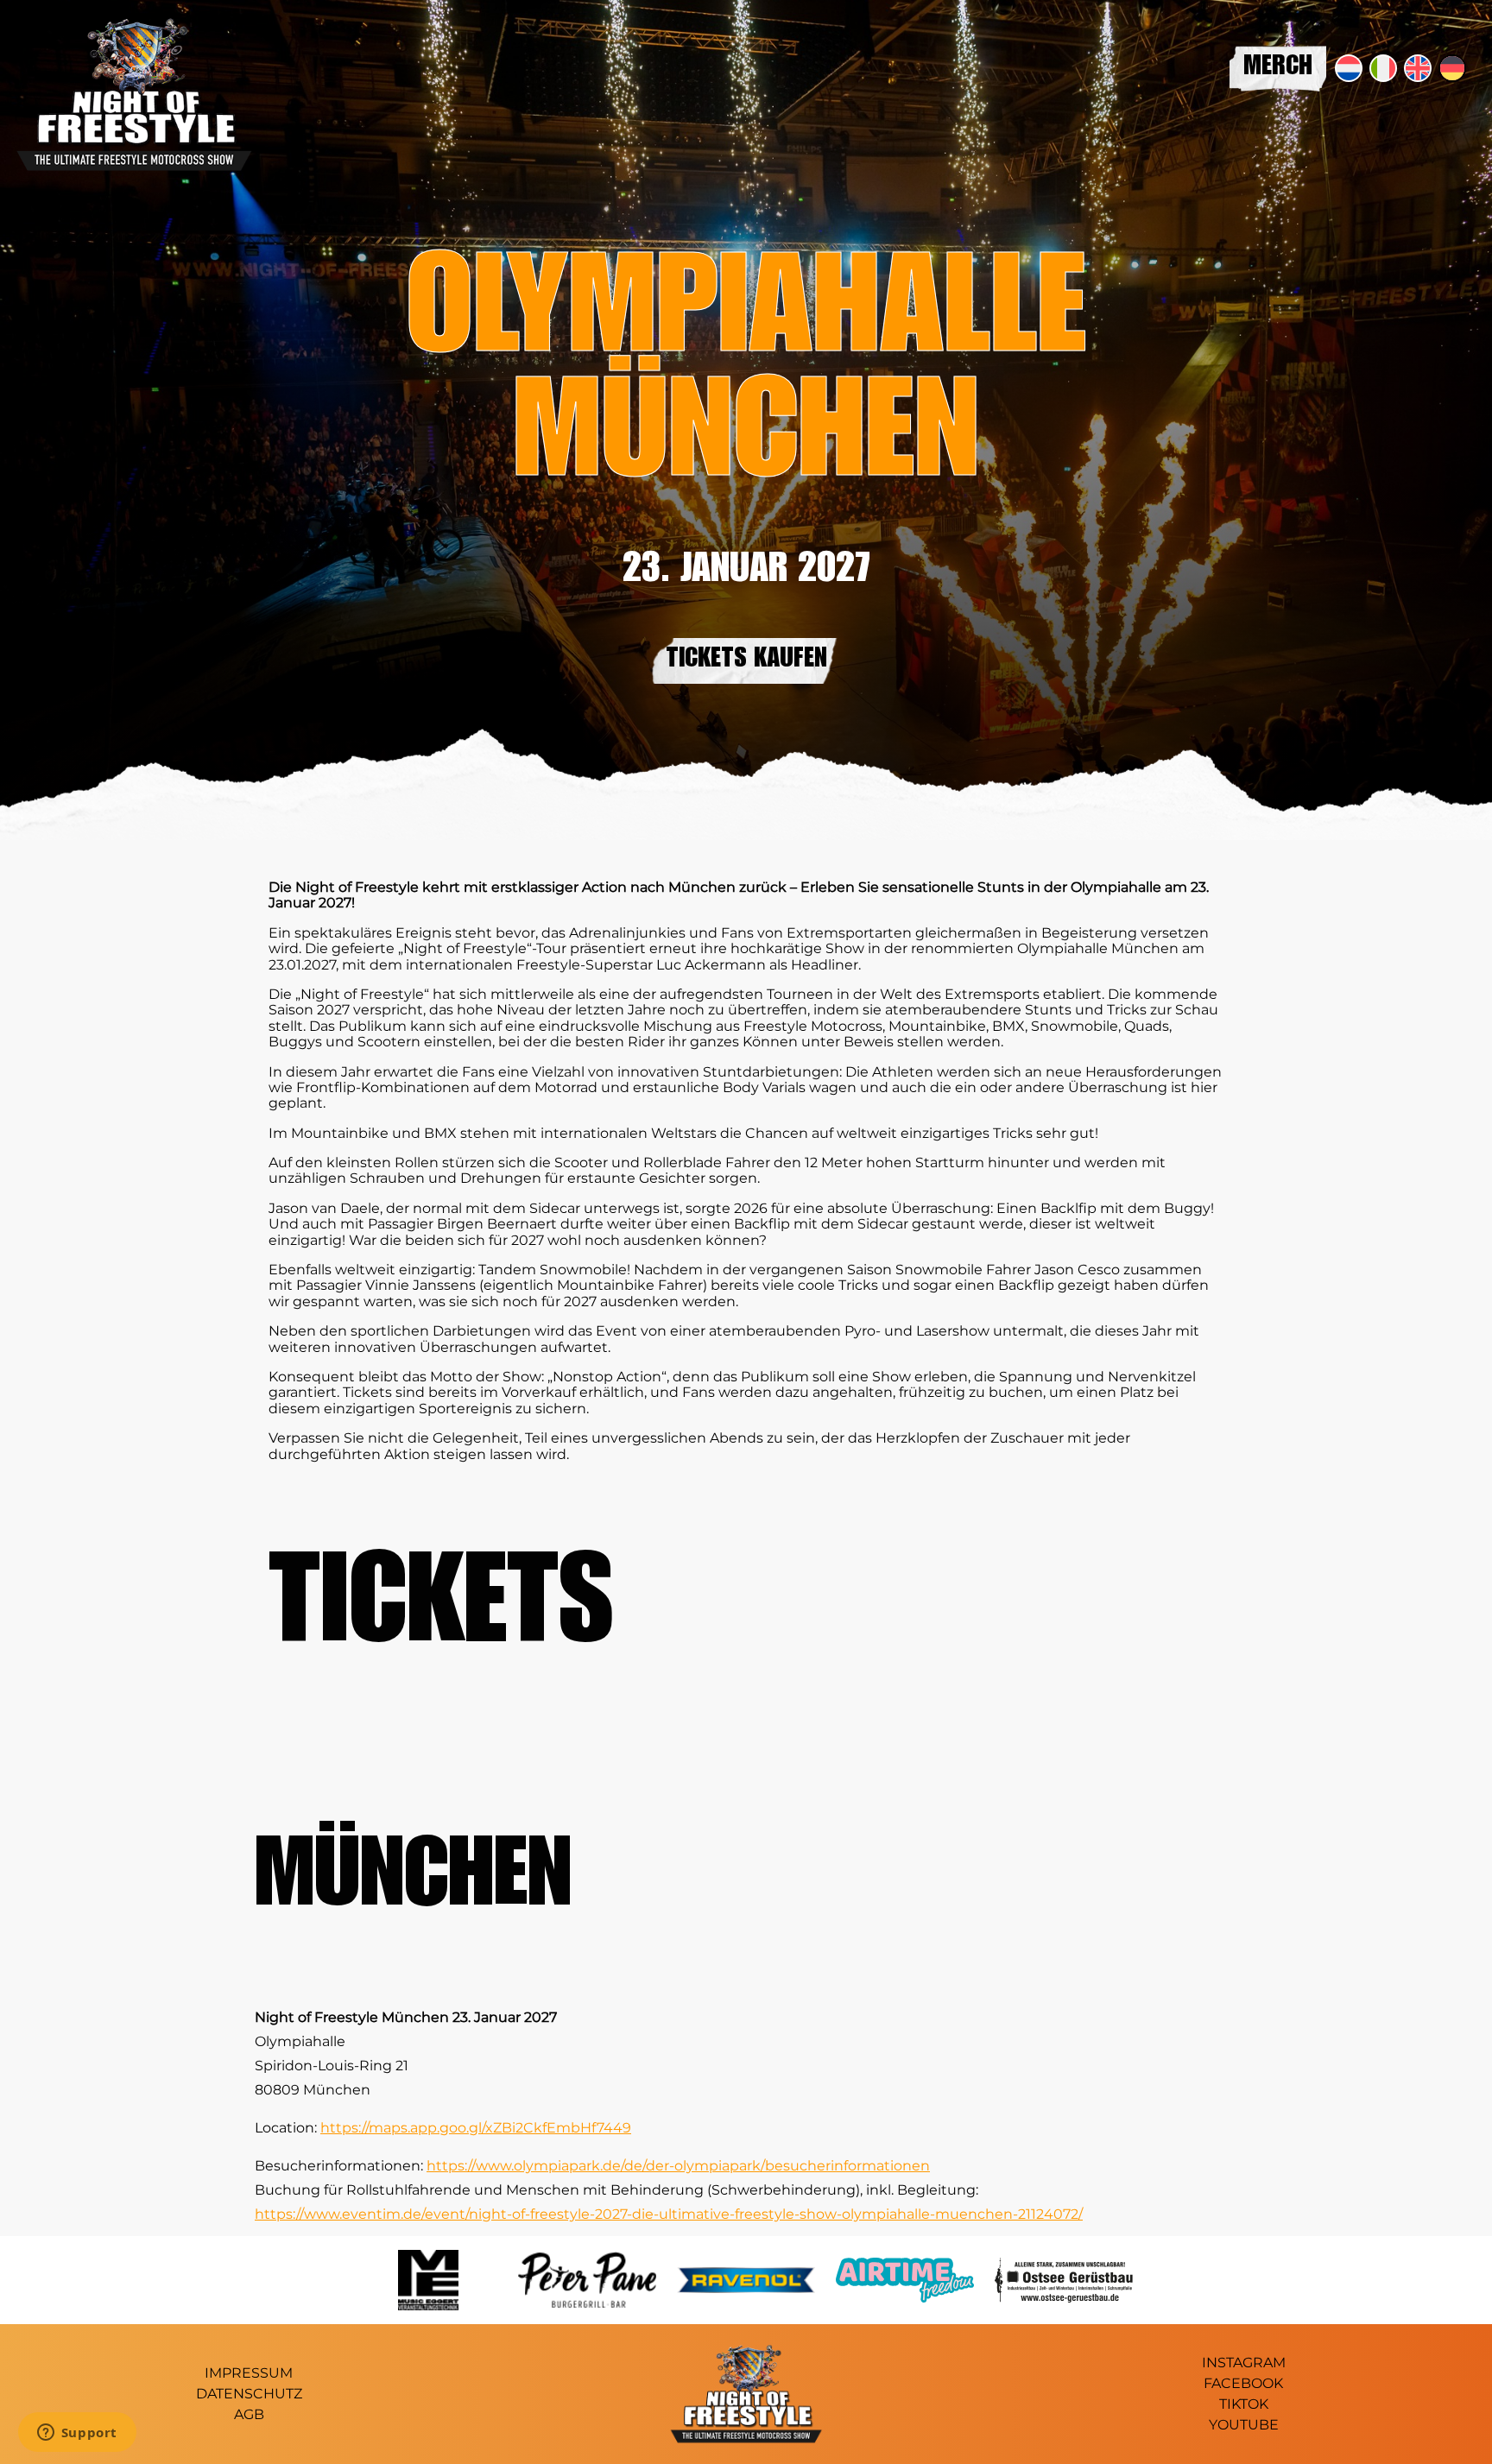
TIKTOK (1244, 2404)
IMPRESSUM (249, 2373)
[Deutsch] (1452, 68)
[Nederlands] (1349, 68)
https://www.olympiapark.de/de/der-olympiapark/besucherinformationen (678, 2166)
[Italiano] (1383, 68)
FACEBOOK (1243, 2383)
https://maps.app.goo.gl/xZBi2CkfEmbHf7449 (476, 2128)
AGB (249, 2414)
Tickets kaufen (746, 660)
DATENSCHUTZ (249, 2394)
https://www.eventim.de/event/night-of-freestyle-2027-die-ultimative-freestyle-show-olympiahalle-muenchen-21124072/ (669, 2214)
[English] (1418, 68)
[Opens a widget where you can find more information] (77, 2434)
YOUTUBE (1244, 2425)
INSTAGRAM (1244, 2363)
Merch (1278, 68)
